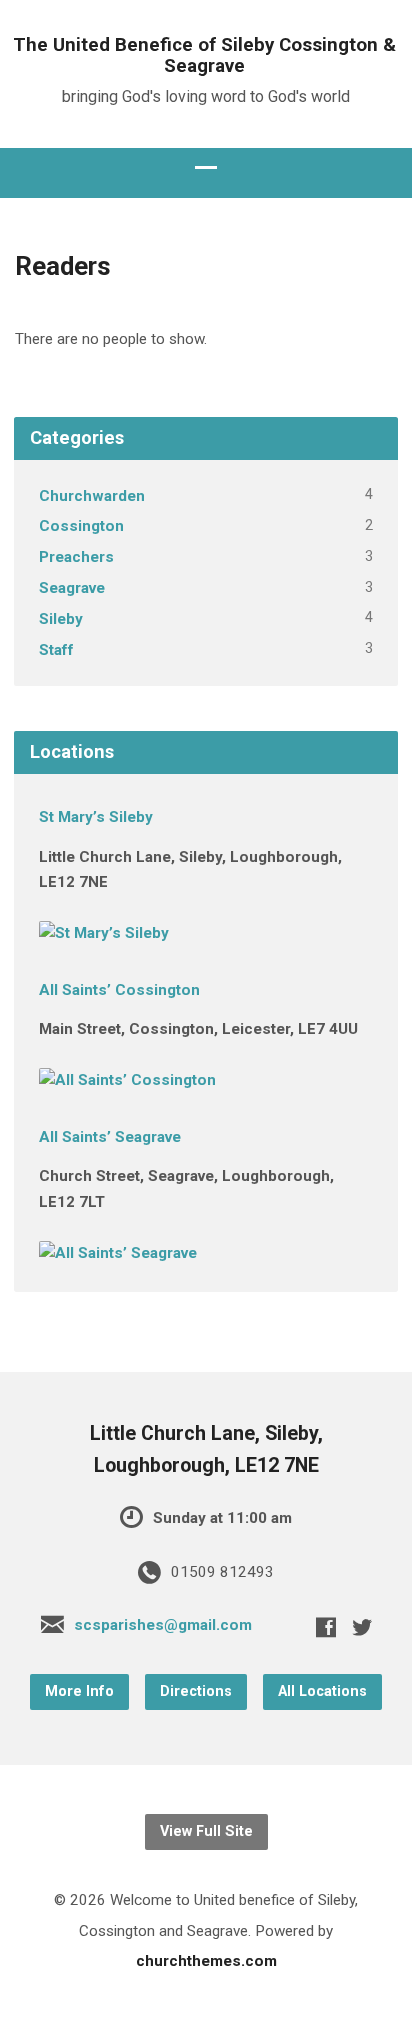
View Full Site (206, 1831)
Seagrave (72, 588)
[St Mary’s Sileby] (104, 933)
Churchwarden (92, 496)
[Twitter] (362, 1627)
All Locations (322, 1691)
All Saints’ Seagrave (110, 1137)
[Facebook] (326, 1627)
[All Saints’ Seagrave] (118, 1253)
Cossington (81, 526)
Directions (196, 1691)
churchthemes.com (206, 1961)
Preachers (76, 557)
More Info (79, 1691)
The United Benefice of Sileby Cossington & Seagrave (204, 55)
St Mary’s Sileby (96, 817)
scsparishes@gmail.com (163, 1625)
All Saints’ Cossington (119, 990)
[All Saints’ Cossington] (127, 1080)
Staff (56, 650)
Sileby (61, 619)
